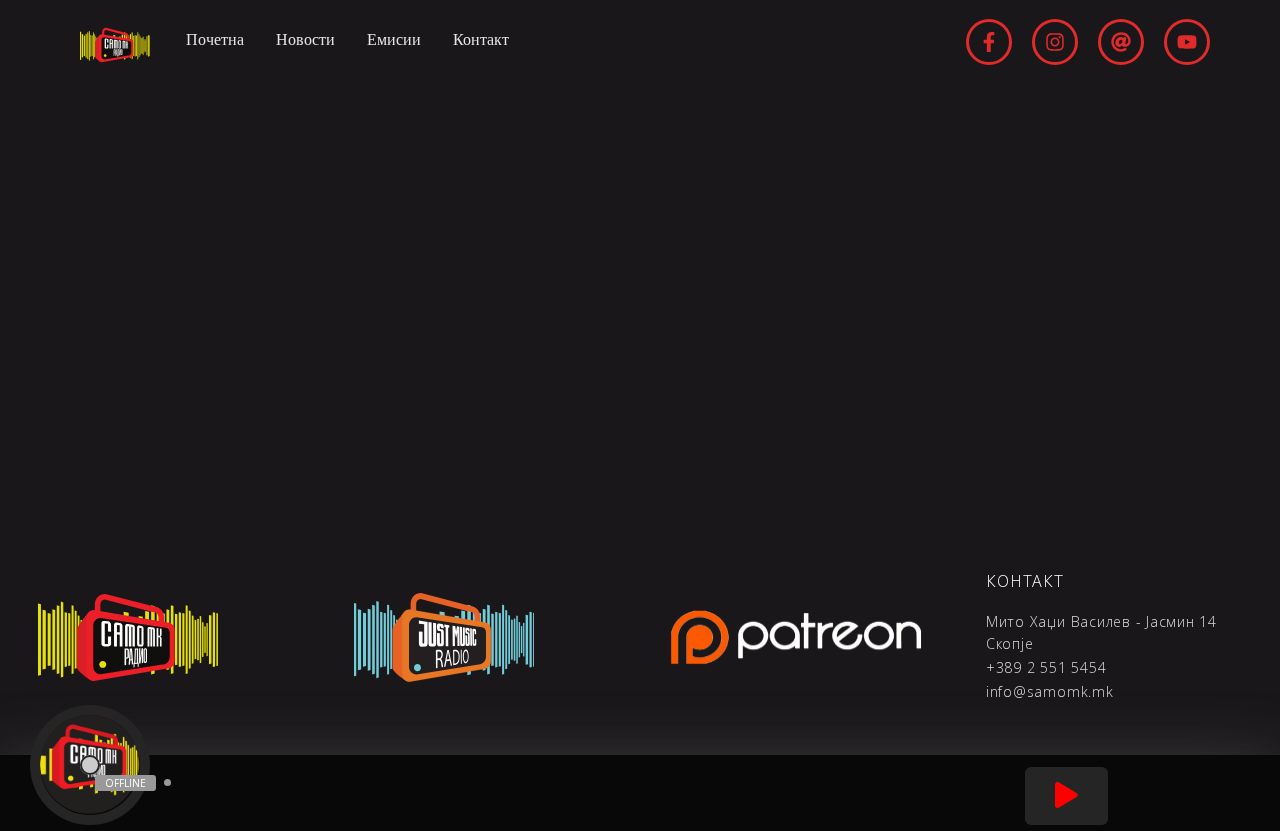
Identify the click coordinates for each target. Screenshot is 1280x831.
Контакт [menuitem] (481, 39)
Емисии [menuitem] (394, 39)
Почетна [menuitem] (215, 39)
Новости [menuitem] (305, 39)
